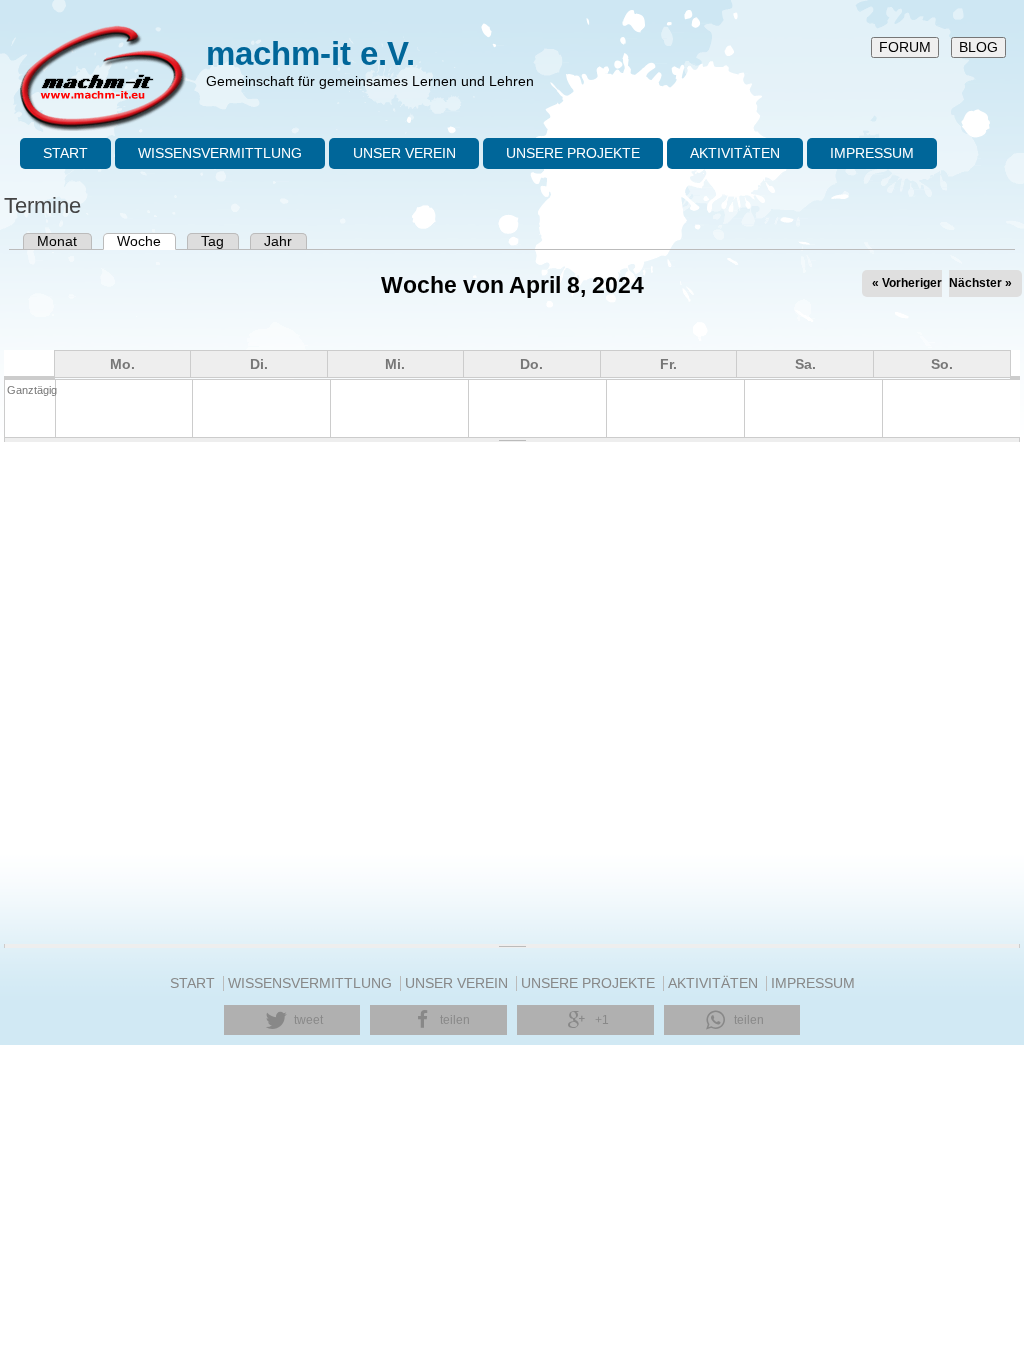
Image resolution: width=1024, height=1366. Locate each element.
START (65, 153)
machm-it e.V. (310, 53)
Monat (57, 241)
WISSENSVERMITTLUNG (220, 153)
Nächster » (980, 283)
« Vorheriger (907, 283)
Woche (146, 241)
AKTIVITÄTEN (735, 153)
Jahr (278, 241)
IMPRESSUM (872, 153)
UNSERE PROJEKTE (573, 153)
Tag (212, 241)
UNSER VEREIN (404, 153)
